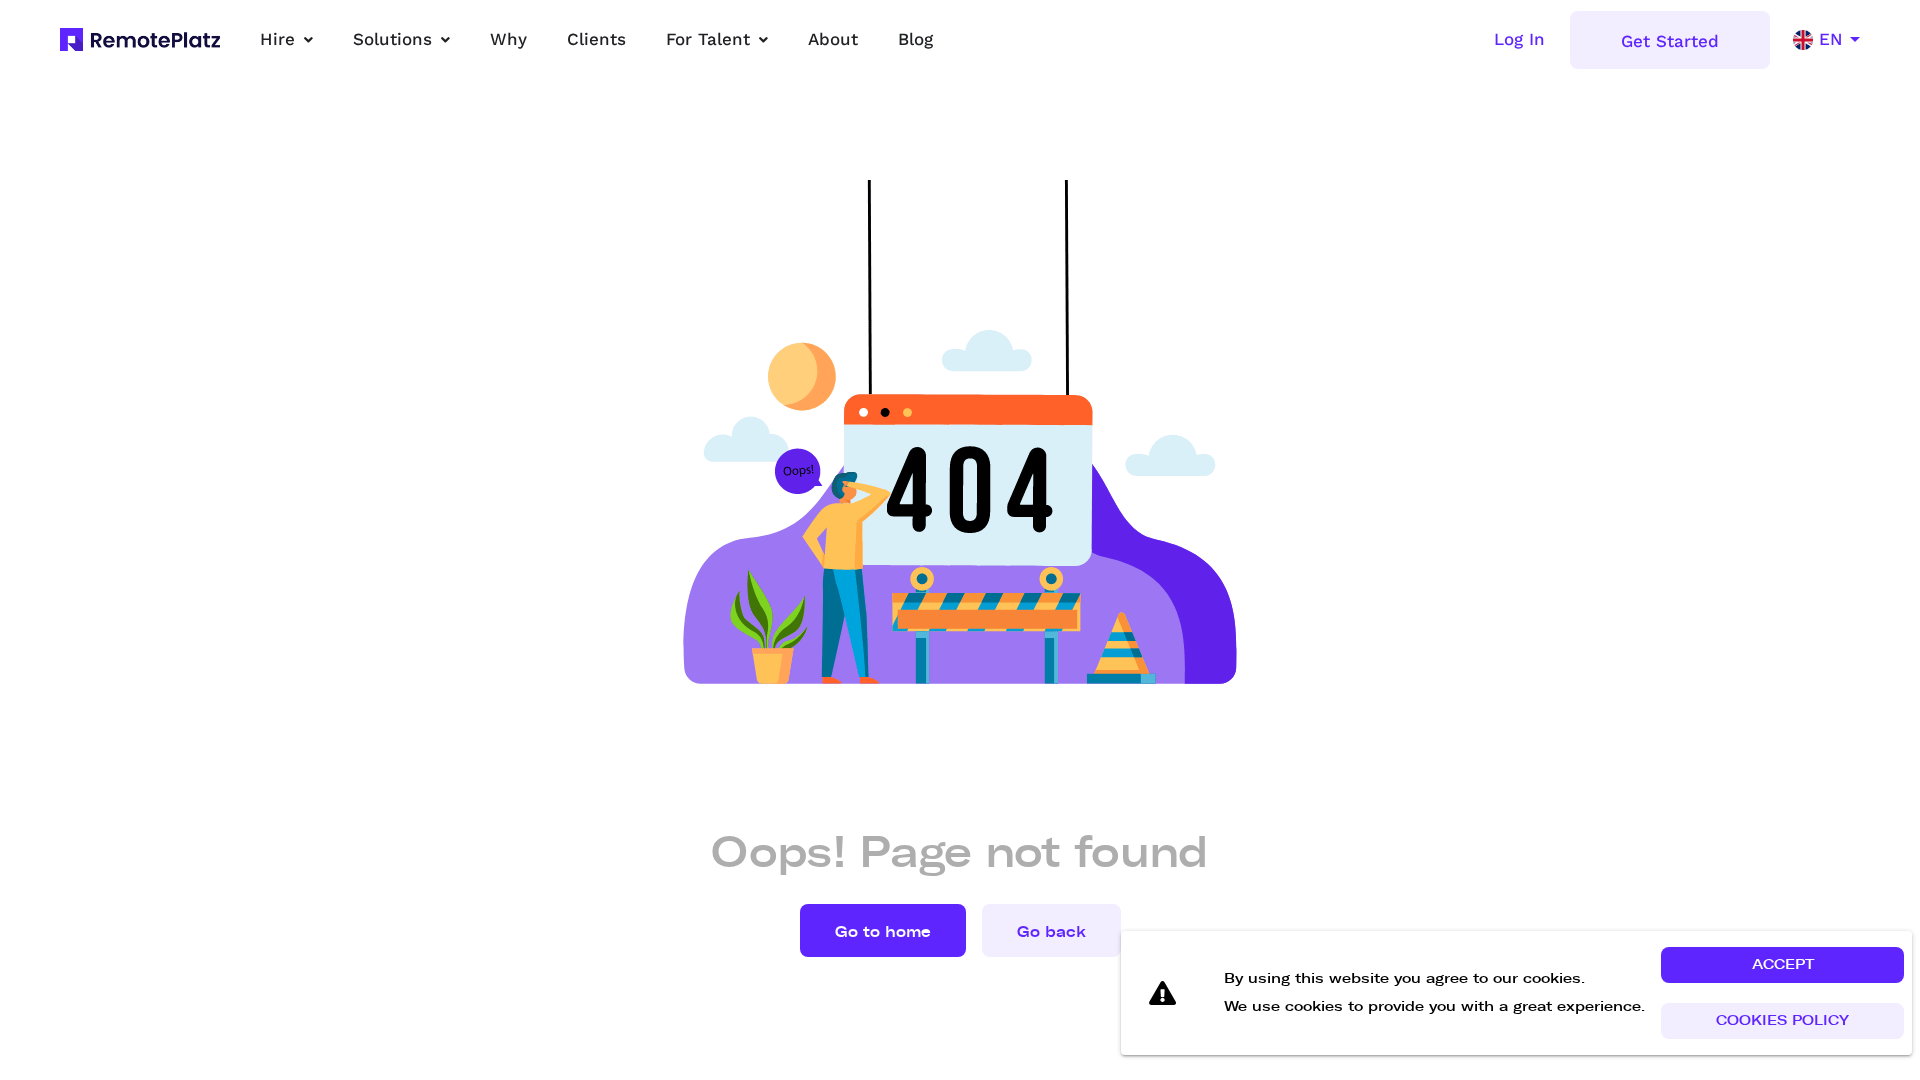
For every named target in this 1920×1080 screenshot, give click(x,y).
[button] (1782, 965)
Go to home (883, 932)
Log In (1519, 39)
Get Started (1670, 41)
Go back (1051, 932)
